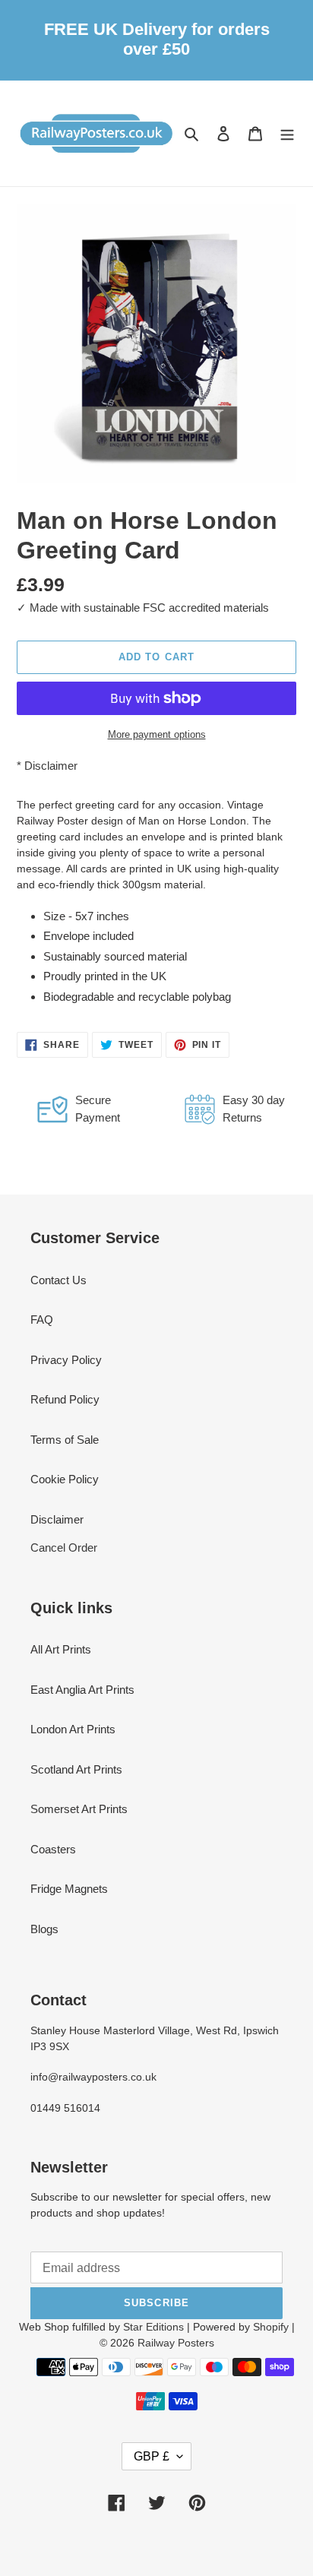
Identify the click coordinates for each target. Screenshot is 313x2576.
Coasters (53, 1849)
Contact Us (58, 1280)
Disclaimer (51, 766)
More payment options (157, 734)
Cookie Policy (65, 1479)
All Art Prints (61, 1649)
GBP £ (152, 2456)
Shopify (271, 2327)
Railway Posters (176, 2343)
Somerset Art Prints (79, 1809)
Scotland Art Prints (76, 1769)
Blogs (44, 1929)
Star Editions (153, 2327)
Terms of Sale (65, 1440)
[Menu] (287, 133)
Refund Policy (65, 1399)
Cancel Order (64, 1547)
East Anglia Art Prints (82, 1690)
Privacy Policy (66, 1360)
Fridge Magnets (69, 1889)
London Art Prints (73, 1729)
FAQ (42, 1320)
